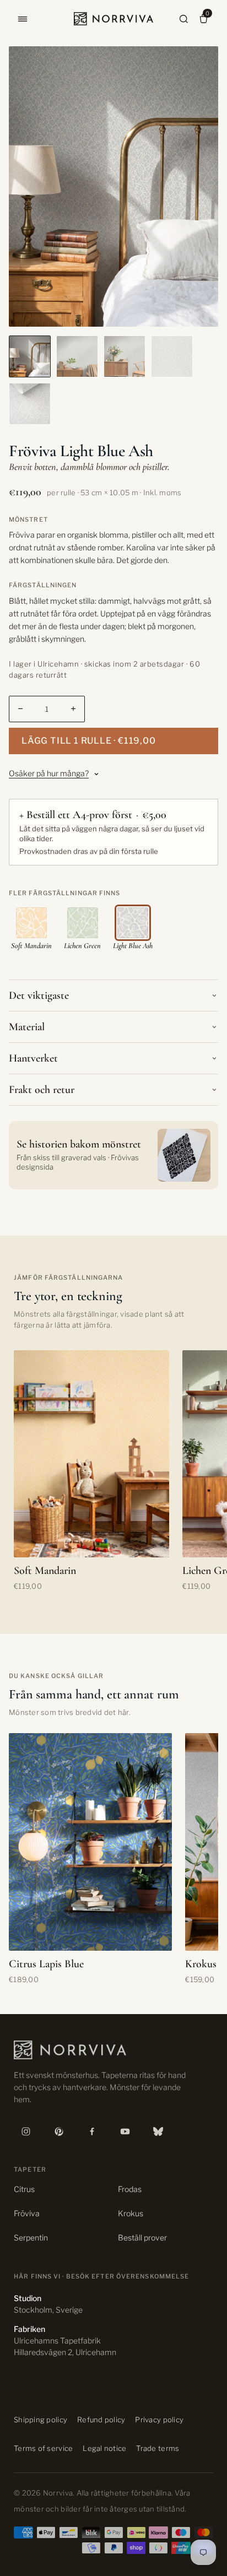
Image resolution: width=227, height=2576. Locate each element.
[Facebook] (92, 2131)
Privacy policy (159, 2420)
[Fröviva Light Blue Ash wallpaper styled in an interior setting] (30, 356)
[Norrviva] (113, 19)
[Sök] (184, 19)
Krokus (131, 2213)
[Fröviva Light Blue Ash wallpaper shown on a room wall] (125, 356)
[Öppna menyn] (23, 19)
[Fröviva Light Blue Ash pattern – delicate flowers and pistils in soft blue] (172, 356)
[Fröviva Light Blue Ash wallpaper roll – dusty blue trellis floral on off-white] (30, 404)
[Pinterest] (59, 2131)
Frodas (130, 2189)
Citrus (24, 2189)
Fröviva (27, 2213)
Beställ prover (142, 2237)
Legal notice (104, 2448)
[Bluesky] (158, 2131)
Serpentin (31, 2237)
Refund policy (101, 2420)
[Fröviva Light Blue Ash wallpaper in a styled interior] (77, 356)
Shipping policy (40, 2420)
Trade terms (158, 2448)
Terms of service (43, 2448)
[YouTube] (125, 2131)
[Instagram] (26, 2131)
